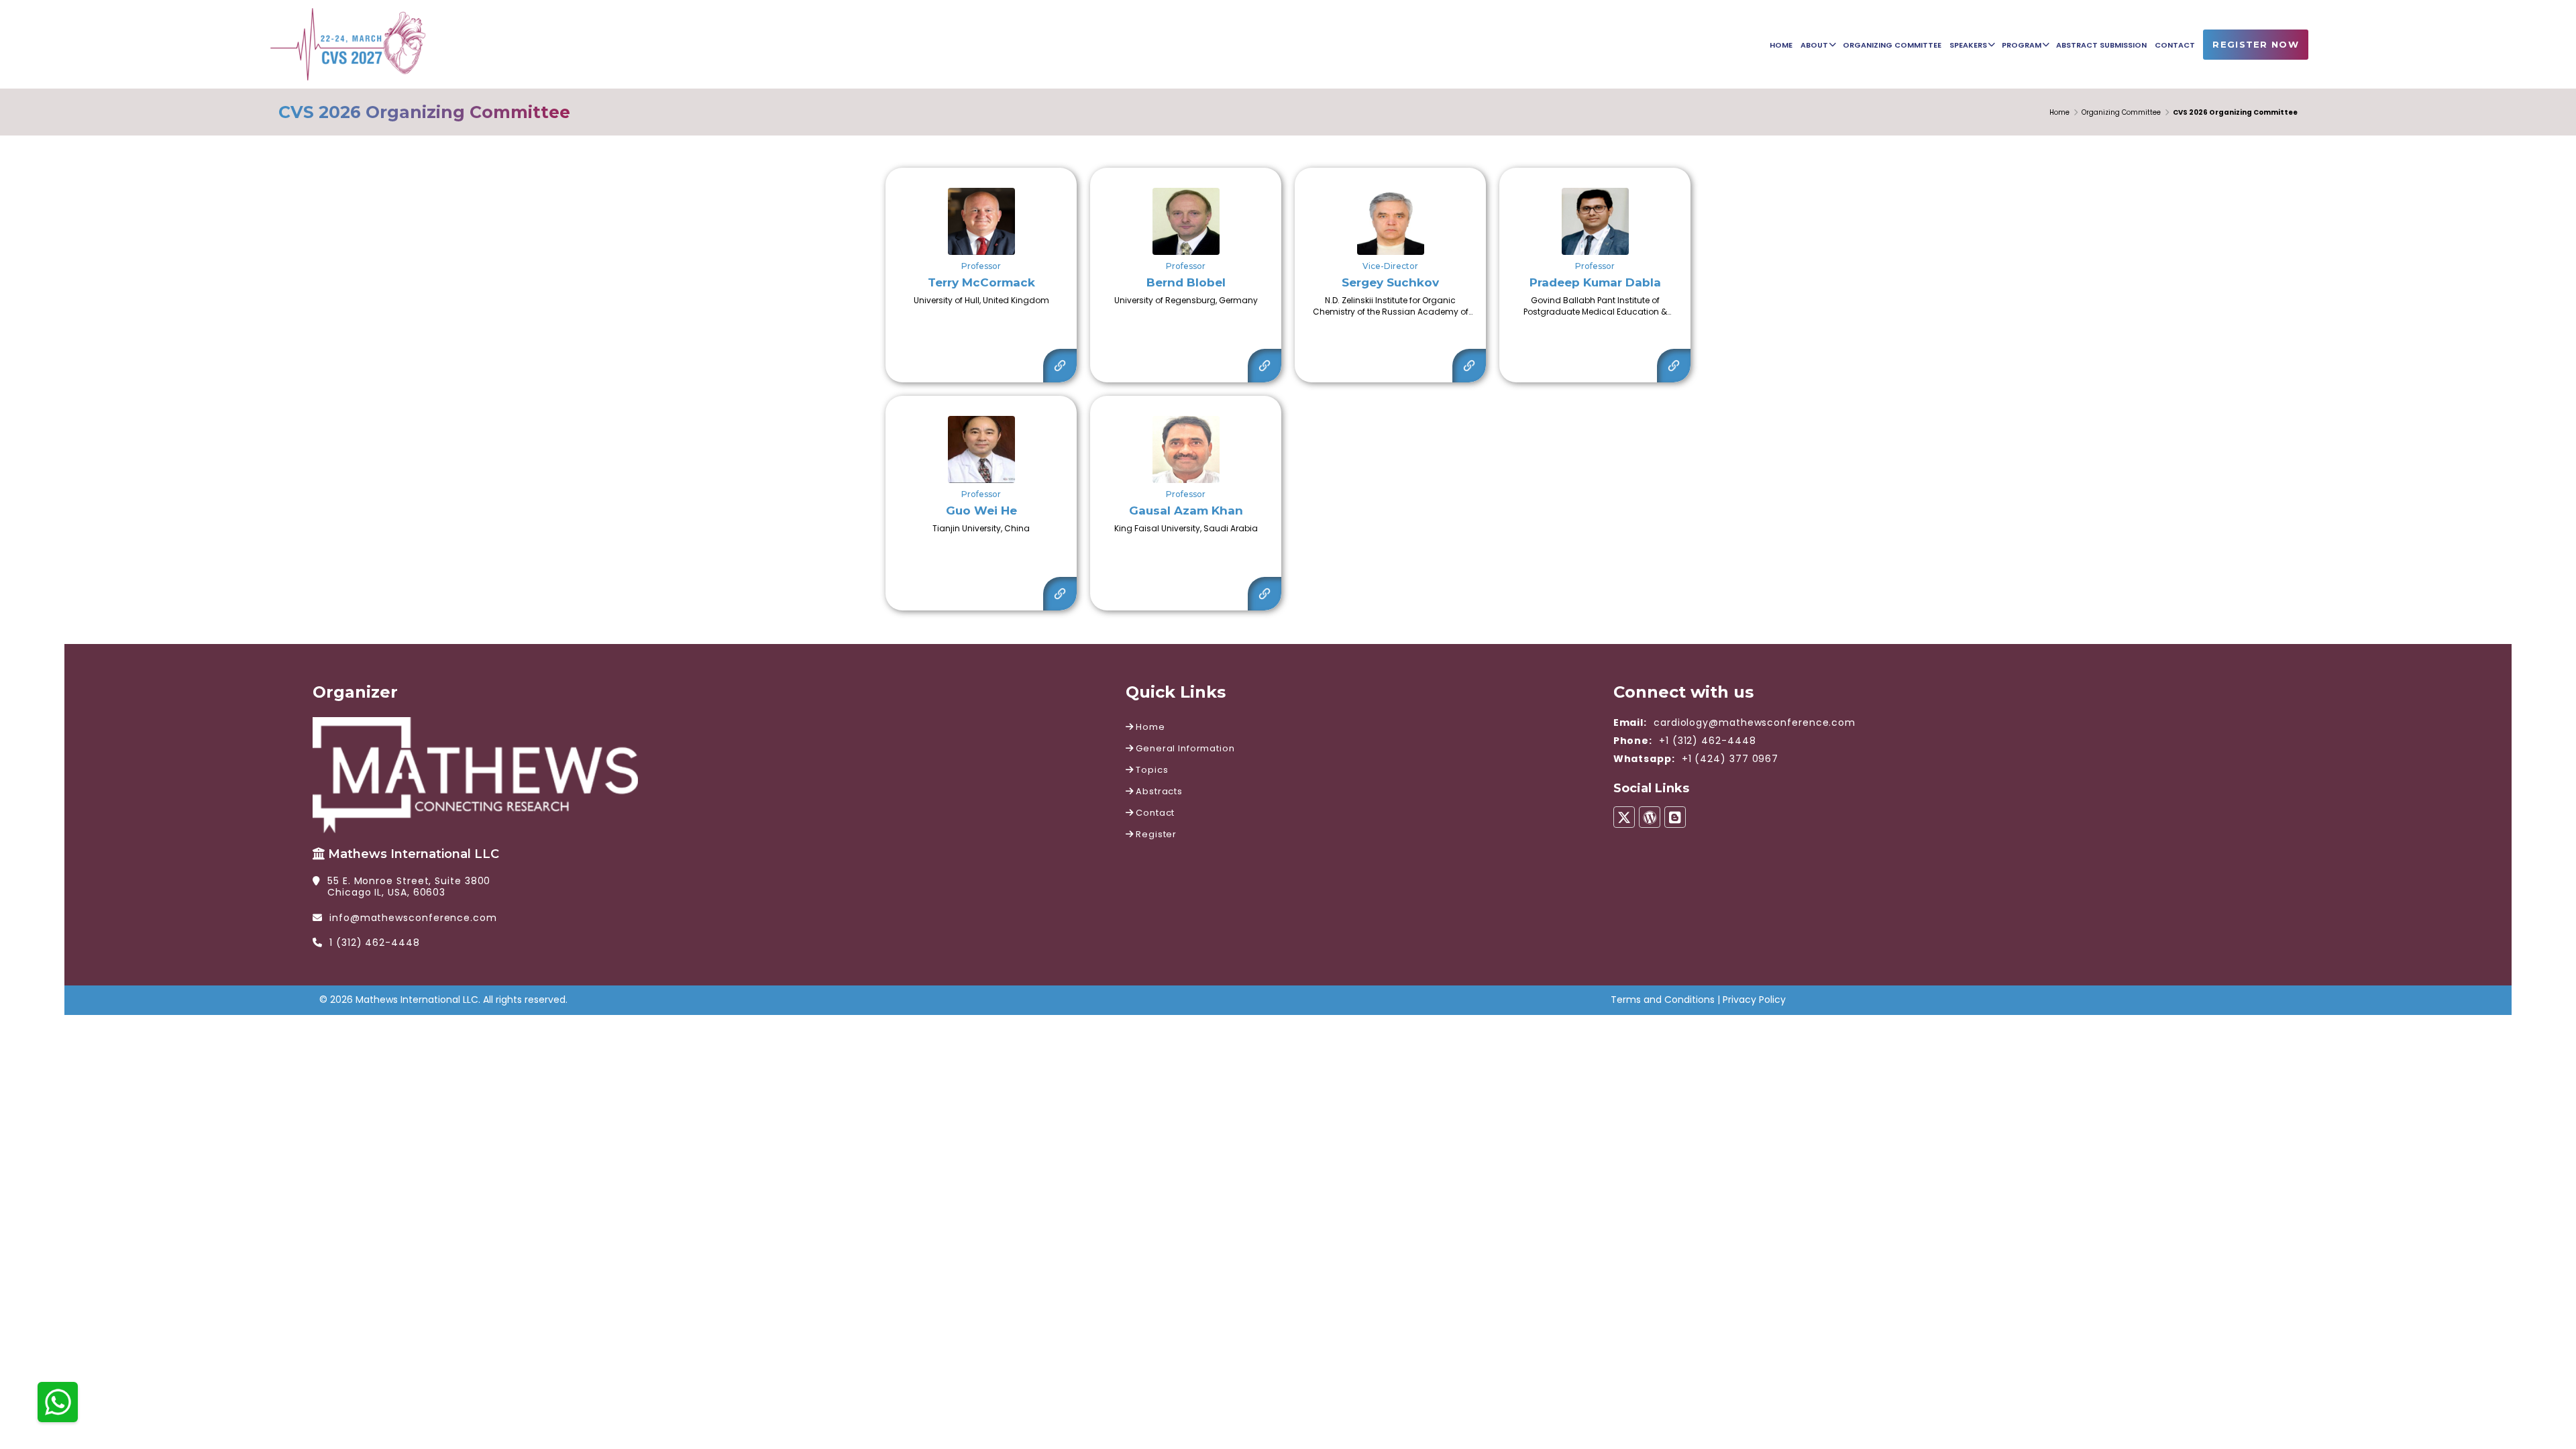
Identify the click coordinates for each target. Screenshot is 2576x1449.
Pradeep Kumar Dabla (1595, 282)
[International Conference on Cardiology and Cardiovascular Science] (348, 43)
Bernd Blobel (1186, 282)
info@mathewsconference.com (413, 918)
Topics (1151, 770)
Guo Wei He (981, 511)
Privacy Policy (1754, 1000)
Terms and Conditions (1663, 1000)
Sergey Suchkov (1390, 282)
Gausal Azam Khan (1186, 511)
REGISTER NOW (2256, 44)
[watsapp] (58, 1401)
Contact (1155, 813)
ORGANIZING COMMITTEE (1892, 45)
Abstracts (1158, 791)
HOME (1781, 45)
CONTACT (2175, 45)
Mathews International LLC (414, 854)
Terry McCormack (981, 282)
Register (1155, 834)
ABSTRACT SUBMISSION (2101, 45)
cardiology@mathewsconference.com (1755, 722)
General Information (1184, 748)
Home (2059, 112)
